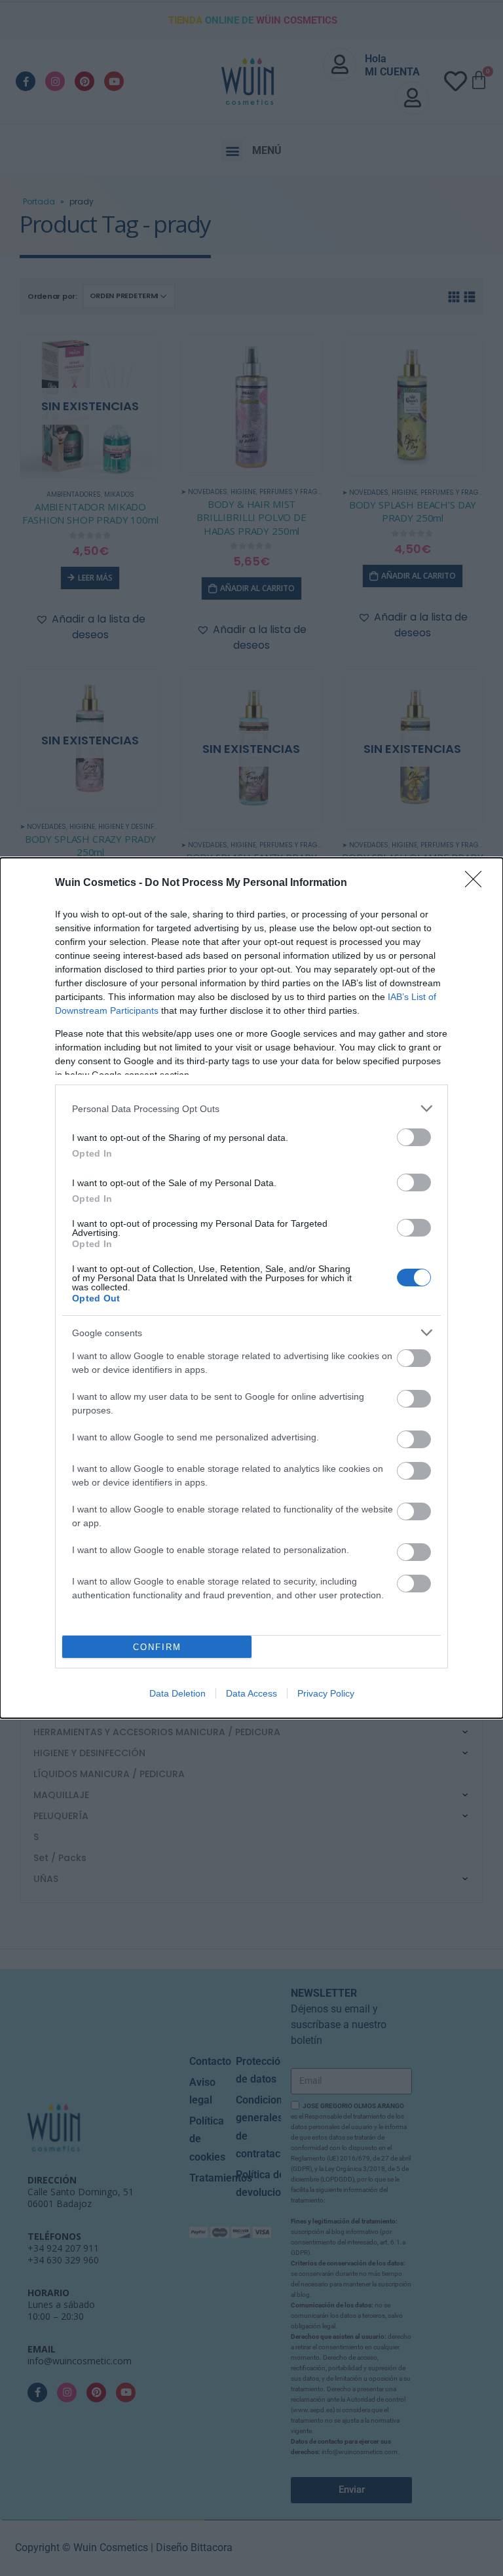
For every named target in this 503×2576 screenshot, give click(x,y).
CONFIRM (157, 1647)
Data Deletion (177, 1693)
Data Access (251, 1693)
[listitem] (251, 1108)
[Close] (477, 883)
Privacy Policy (326, 1693)
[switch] (414, 1137)
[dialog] (251, 1288)
